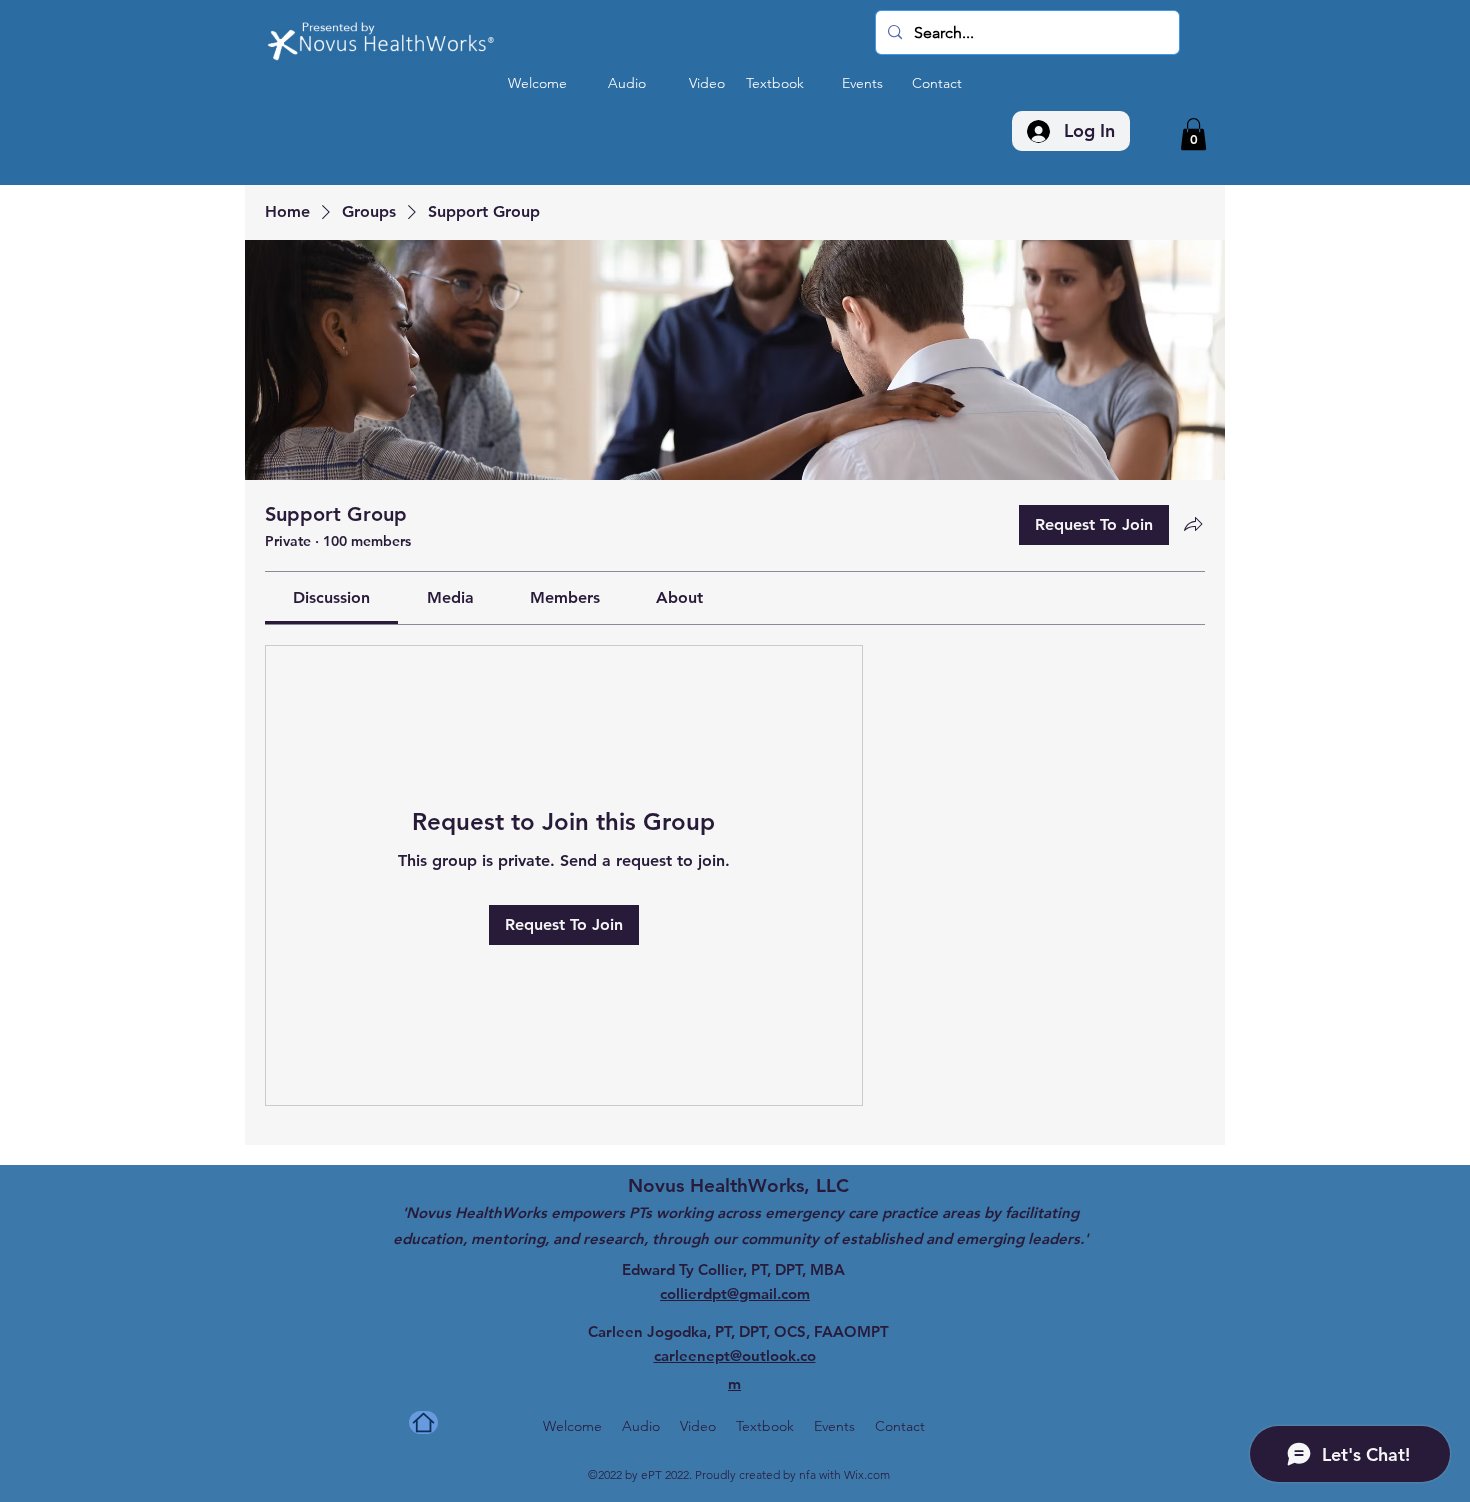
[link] (331, 597)
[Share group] (1193, 524)
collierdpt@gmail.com (735, 1293)
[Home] (423, 1422)
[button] (1193, 134)
